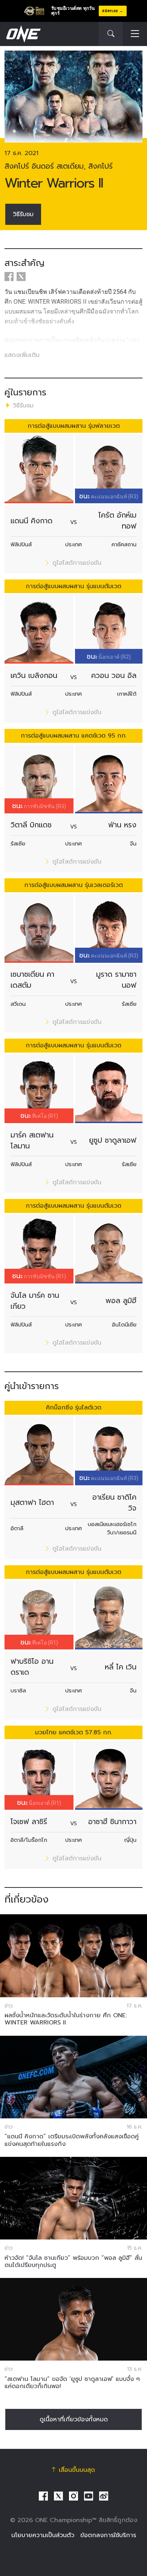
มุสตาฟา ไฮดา (32, 1502)
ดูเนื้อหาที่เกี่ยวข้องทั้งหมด (74, 2419)
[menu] (135, 34)
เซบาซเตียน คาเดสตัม (32, 980)
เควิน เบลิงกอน (34, 676)
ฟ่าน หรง (122, 825)
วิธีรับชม (23, 214)
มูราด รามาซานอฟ (116, 980)
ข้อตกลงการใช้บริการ (108, 2535)
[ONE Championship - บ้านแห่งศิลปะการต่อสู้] (23, 34)
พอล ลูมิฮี (121, 1301)
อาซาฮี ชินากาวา (112, 1822)
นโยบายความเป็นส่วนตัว (43, 2535)
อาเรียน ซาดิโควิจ (114, 1503)
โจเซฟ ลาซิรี (29, 1822)
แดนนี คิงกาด (31, 521)
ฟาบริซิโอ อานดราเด (32, 1667)
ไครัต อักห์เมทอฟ (117, 521)
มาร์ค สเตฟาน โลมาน (32, 1140)
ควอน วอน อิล (114, 676)
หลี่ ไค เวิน (121, 1667)
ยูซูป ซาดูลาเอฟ (113, 1140)
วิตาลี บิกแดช (31, 825)
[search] (111, 34)
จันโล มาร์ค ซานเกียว (35, 1301)
